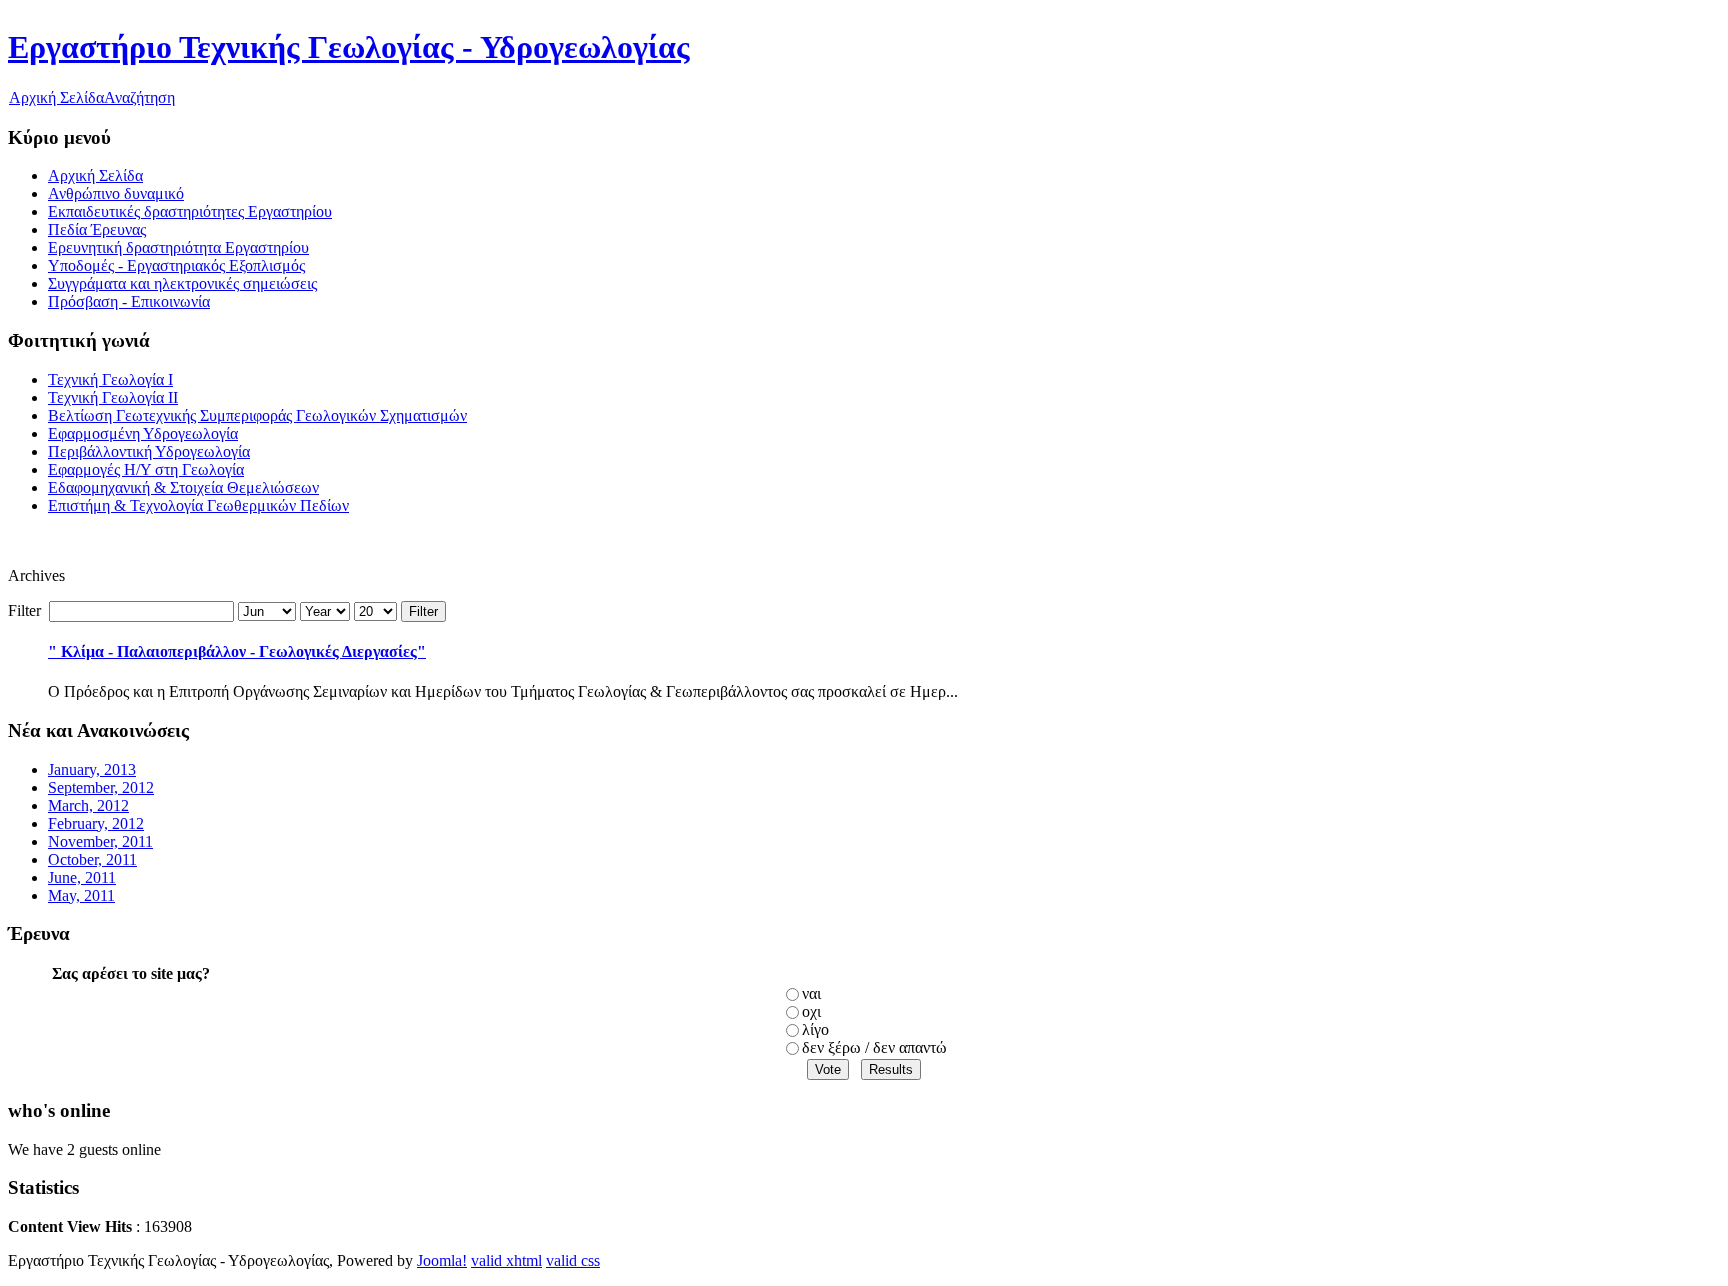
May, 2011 (81, 895)
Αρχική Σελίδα (56, 97)
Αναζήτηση (139, 97)
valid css (573, 1260)
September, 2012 (101, 787)
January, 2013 (92, 769)
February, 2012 (96, 823)
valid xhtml (506, 1260)
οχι (811, 1011)
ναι (811, 993)
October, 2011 (92, 859)
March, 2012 (88, 805)
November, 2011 (100, 841)
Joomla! (442, 1260)
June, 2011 (82, 877)
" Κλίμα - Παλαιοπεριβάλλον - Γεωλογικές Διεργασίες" (237, 651)
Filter (423, 611)
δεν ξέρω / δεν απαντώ (874, 1047)
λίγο (815, 1029)
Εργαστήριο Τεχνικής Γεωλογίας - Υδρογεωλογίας (349, 47)
